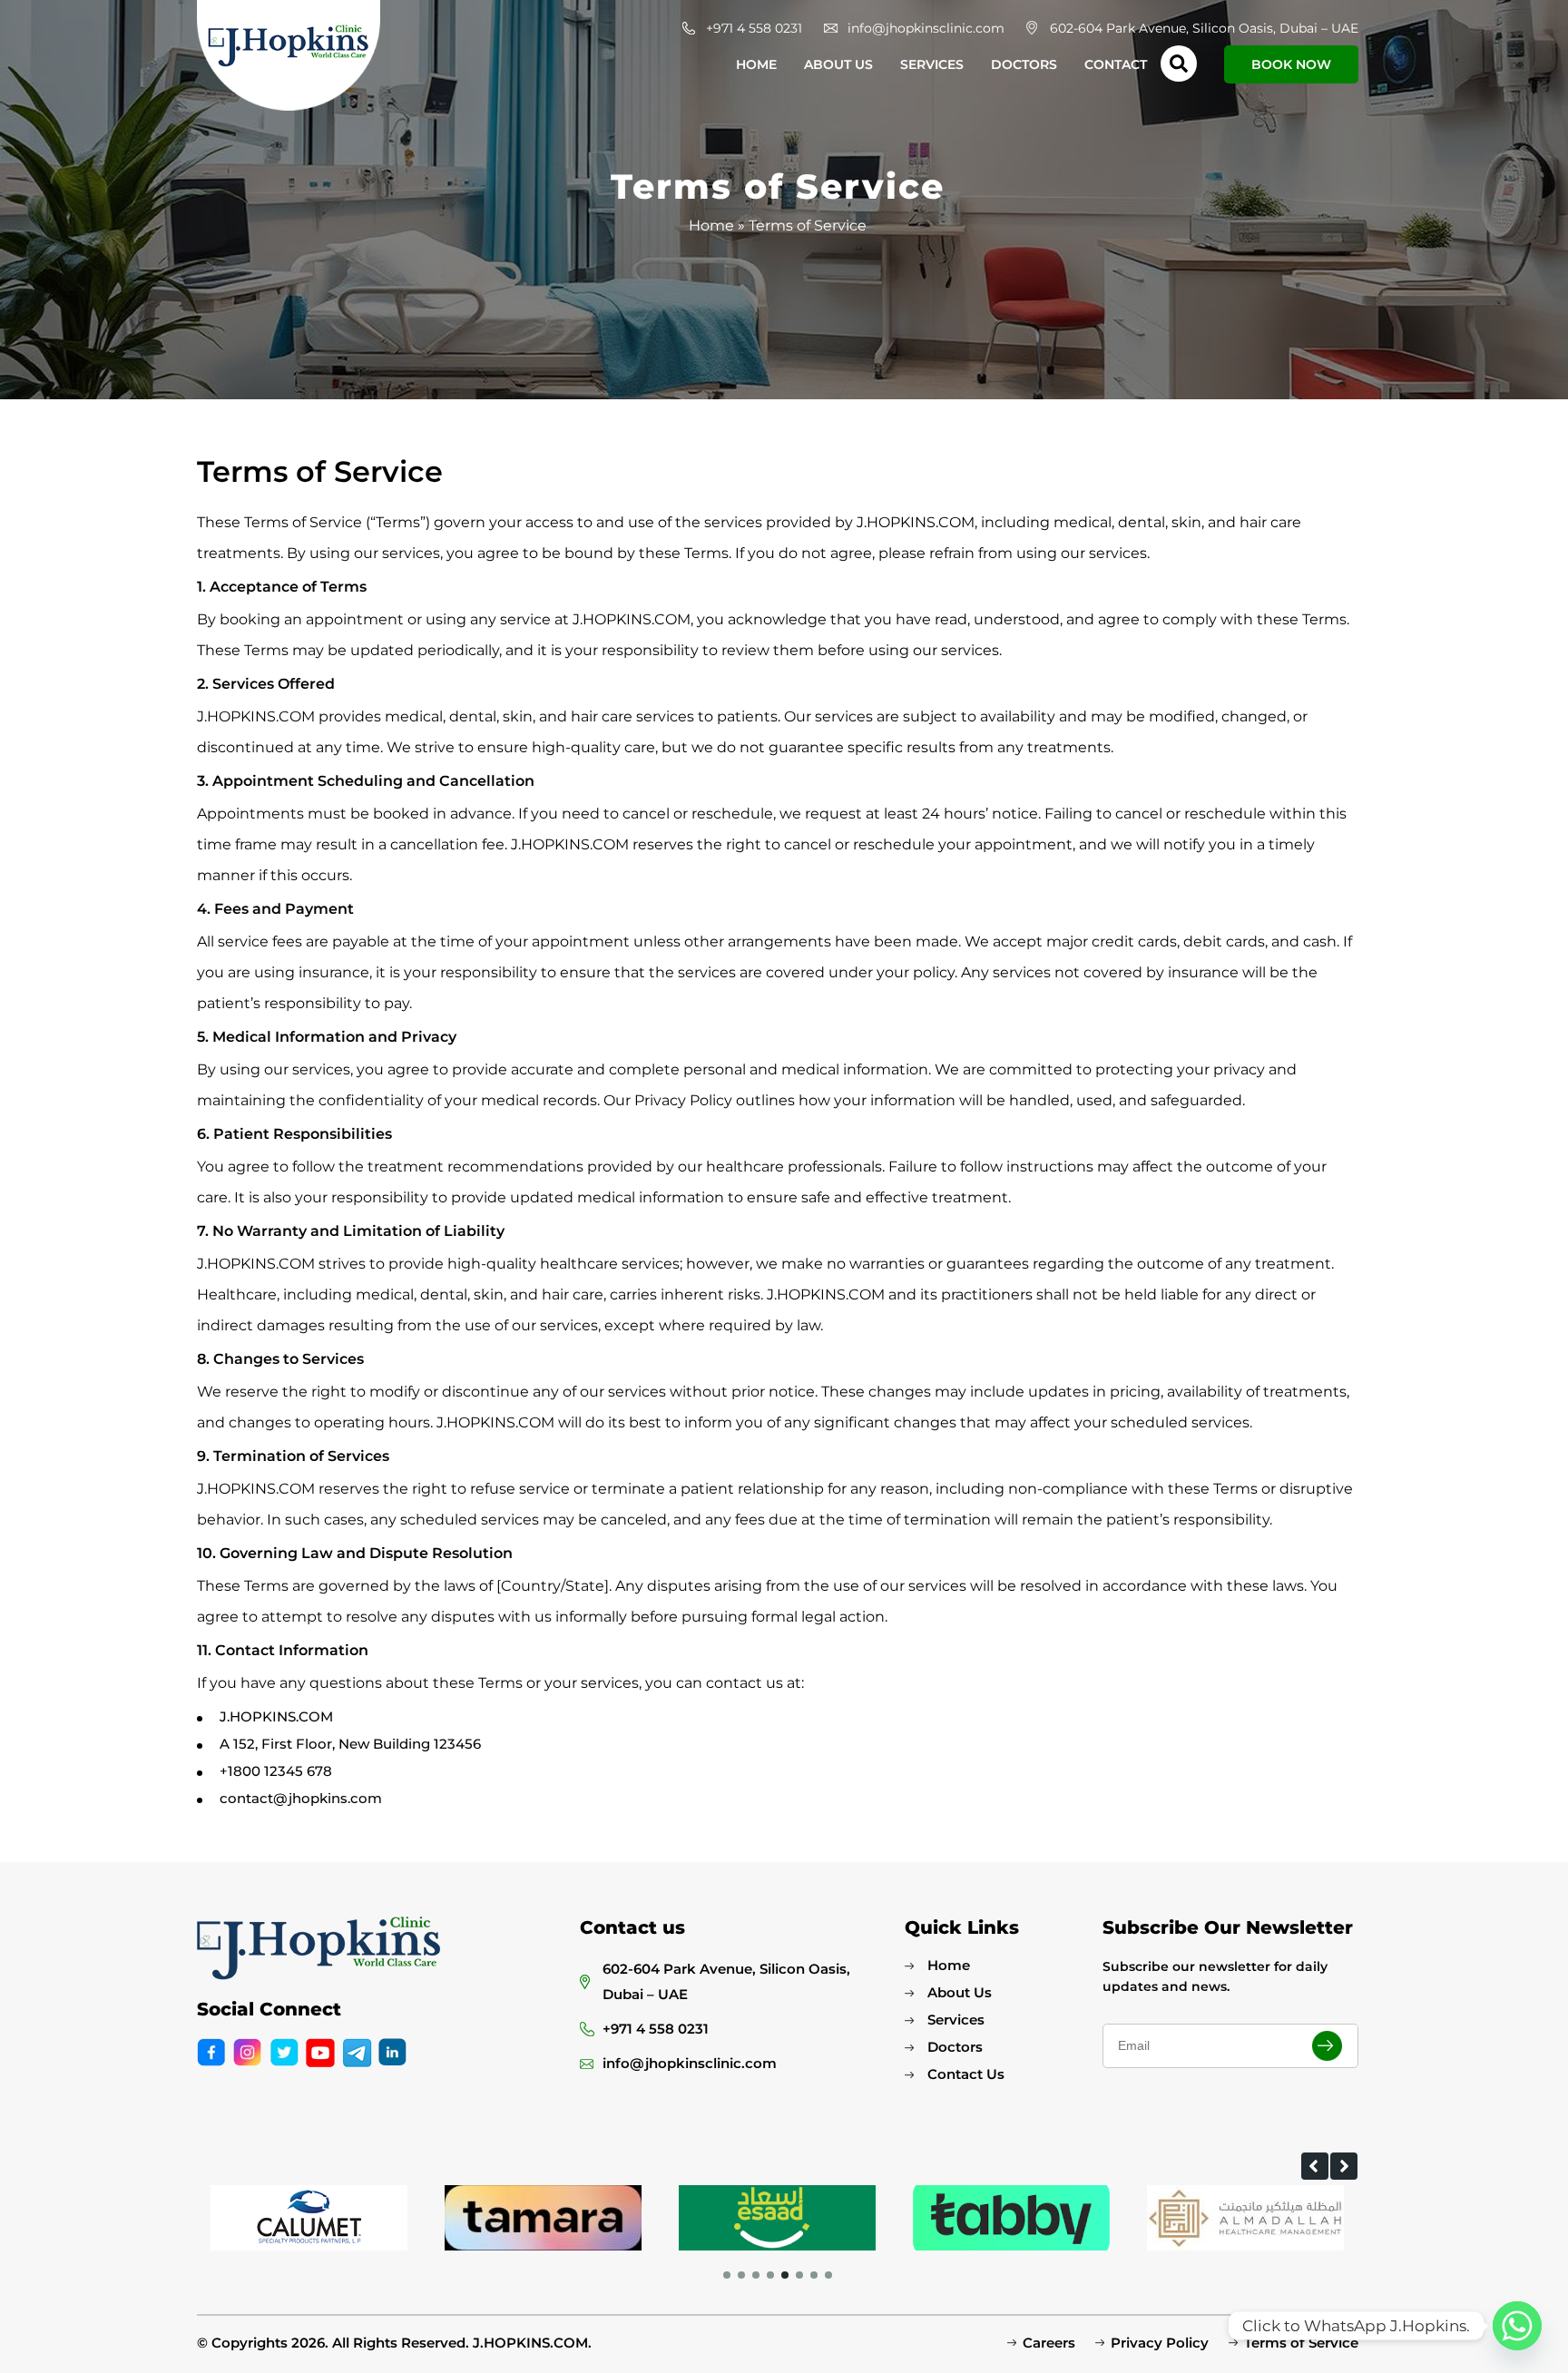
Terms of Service (1301, 2343)
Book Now (1291, 64)
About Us (838, 64)
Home (756, 64)
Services (932, 64)
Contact (1116, 64)
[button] (1315, 2166)
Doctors (1024, 64)
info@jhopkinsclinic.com (926, 28)
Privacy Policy (1160, 2343)
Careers (1049, 2343)
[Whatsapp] (1517, 2326)
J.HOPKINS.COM (276, 1716)
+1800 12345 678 (276, 1771)
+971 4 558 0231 (754, 28)
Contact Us (966, 2074)
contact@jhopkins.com (301, 1798)
